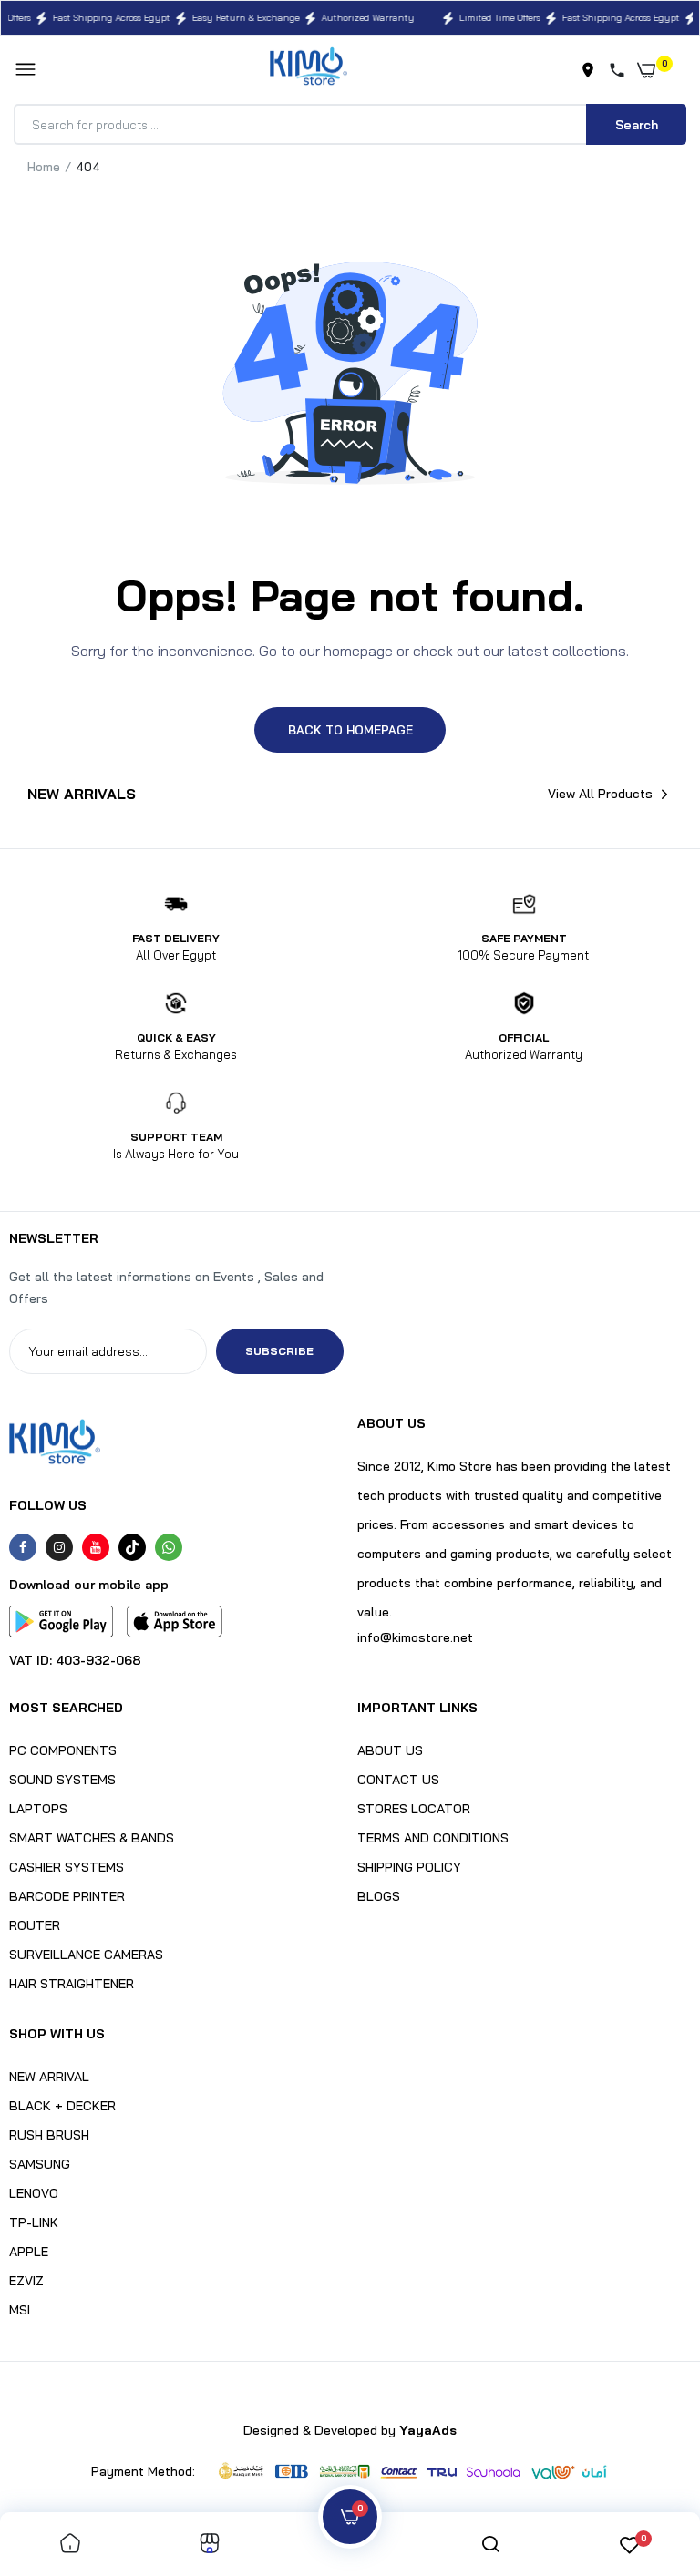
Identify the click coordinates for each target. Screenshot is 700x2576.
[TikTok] (132, 1547)
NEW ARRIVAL (49, 2077)
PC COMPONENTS (63, 1750)
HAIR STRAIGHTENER (72, 1984)
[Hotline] (621, 70)
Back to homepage (350, 730)
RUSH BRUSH (49, 2135)
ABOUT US (390, 1750)
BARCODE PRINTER (67, 1896)
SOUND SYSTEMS (62, 1780)
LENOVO (34, 2193)
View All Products (600, 794)
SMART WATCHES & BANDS (92, 1838)
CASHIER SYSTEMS (67, 1867)
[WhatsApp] (169, 1547)
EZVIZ (26, 2281)
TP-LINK (34, 2222)
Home (44, 167)
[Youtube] (96, 1547)
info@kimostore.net (415, 1637)
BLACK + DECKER (62, 2106)
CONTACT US (398, 1780)
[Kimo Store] (309, 70)
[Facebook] (23, 1547)
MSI (20, 2310)
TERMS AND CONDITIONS (433, 1838)
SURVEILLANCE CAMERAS (86, 1955)
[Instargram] (59, 1547)
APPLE (29, 2252)
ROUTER (35, 1925)
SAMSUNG (40, 2164)
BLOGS (379, 1896)
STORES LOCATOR (414, 1809)
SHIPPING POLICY (409, 1867)
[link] (70, 2545)
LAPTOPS (38, 1809)
